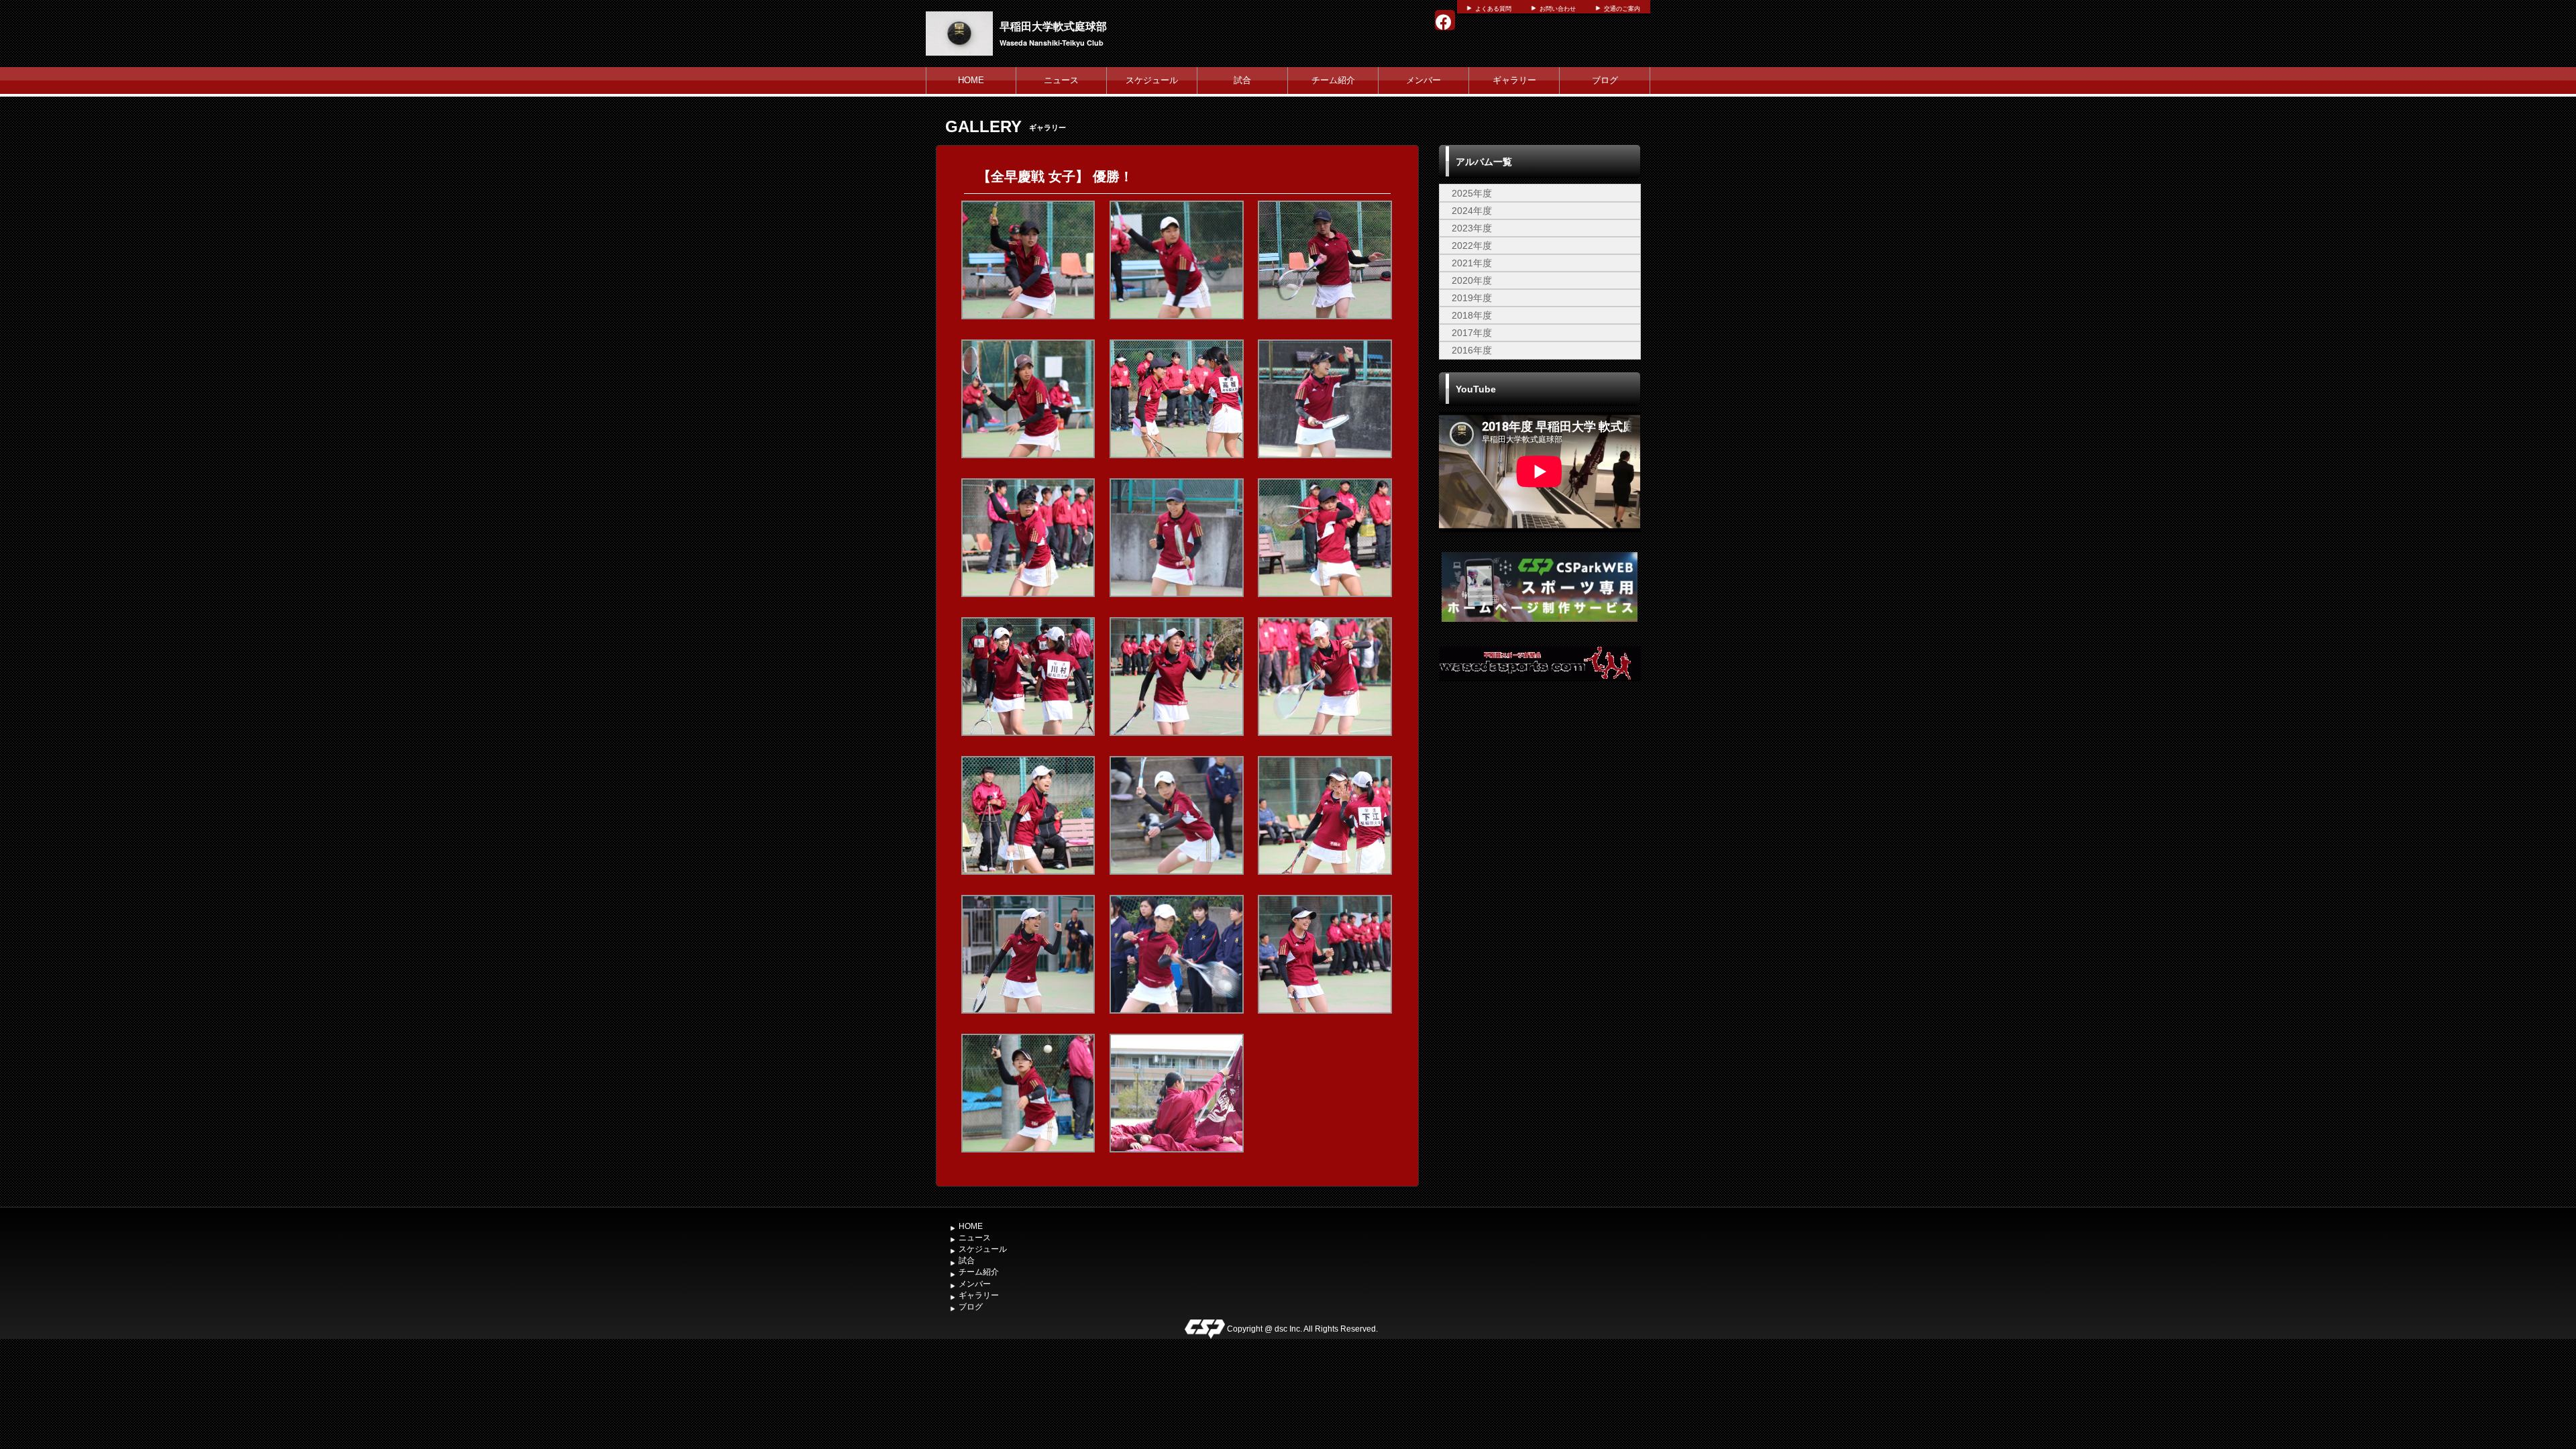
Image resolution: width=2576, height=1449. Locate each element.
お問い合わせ (1558, 9)
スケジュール (1152, 80)
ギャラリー (1514, 80)
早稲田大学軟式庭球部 (1053, 26)
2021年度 (1472, 263)
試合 (1242, 80)
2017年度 (1472, 333)
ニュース (1061, 80)
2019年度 (1472, 298)
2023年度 (1472, 228)
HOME (971, 80)
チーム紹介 (1333, 80)
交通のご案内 (1622, 9)
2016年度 (1472, 350)
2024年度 (1472, 211)
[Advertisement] (1540, 802)
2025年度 (1472, 193)
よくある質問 (1493, 9)
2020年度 (1472, 280)
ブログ (1605, 80)
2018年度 (1472, 315)
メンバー (1424, 80)
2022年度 (1472, 246)
